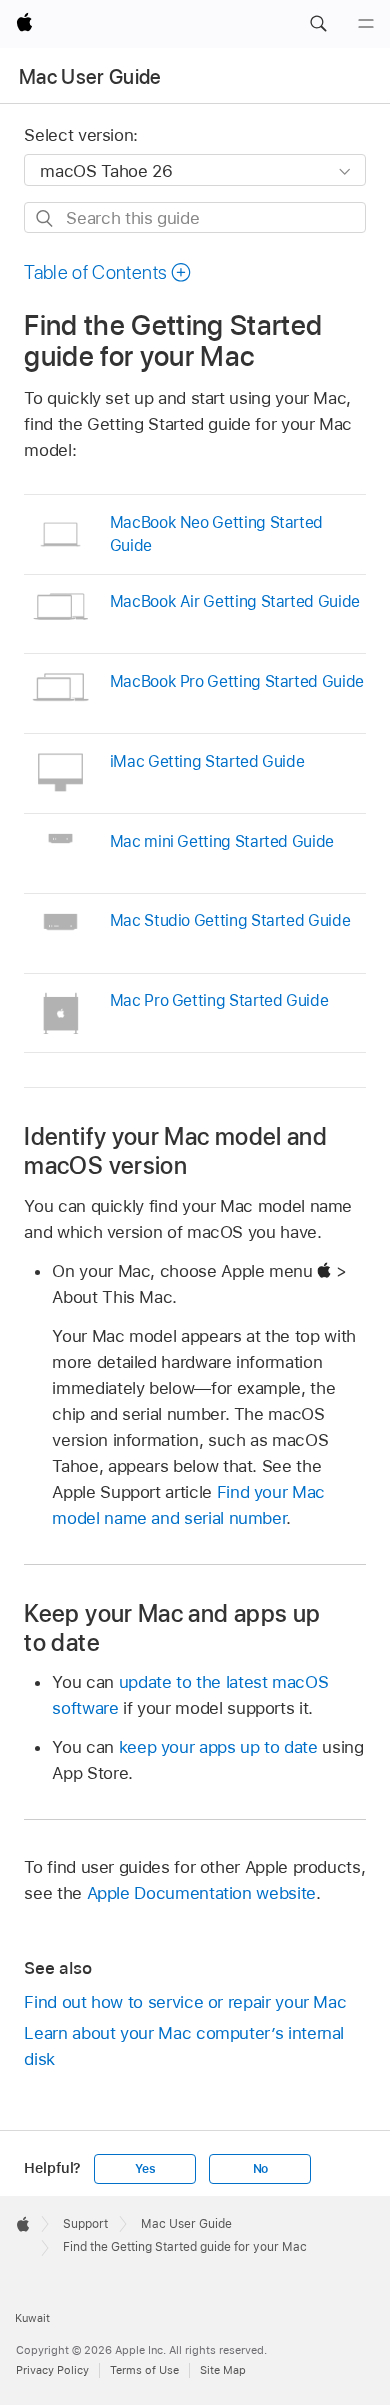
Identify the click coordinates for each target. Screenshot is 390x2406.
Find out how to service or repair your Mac (185, 2002)
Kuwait (32, 2318)
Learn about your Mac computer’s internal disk (184, 2046)
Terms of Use (144, 2370)
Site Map (223, 2370)
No (261, 2169)
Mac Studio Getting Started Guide (230, 920)
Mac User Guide (90, 77)
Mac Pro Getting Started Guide (219, 1000)
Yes (145, 2169)
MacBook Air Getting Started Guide (235, 601)
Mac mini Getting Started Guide (222, 841)
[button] (318, 24)
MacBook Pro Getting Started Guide (237, 681)
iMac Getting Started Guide (207, 761)
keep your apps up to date (218, 1747)
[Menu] (366, 24)
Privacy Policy (52, 2370)
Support (85, 2224)
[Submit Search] (45, 218)
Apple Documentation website (201, 1893)
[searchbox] (194, 217)
